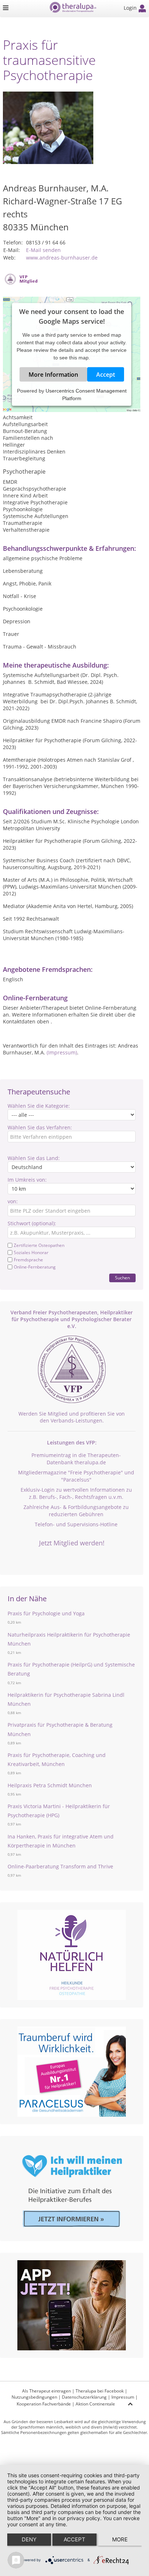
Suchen (122, 1278)
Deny (29, 2539)
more (120, 2539)
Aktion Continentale (95, 2404)
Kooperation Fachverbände (44, 2404)
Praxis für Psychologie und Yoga (46, 1613)
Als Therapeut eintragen (46, 2391)
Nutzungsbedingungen (34, 2397)
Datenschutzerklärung (84, 2397)
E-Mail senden (43, 250)
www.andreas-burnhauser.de (62, 258)
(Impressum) (62, 1052)
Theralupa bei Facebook (100, 2391)
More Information (53, 375)
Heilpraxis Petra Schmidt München (50, 1785)
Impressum (123, 2397)
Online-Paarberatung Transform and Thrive (60, 1866)
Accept (106, 375)
